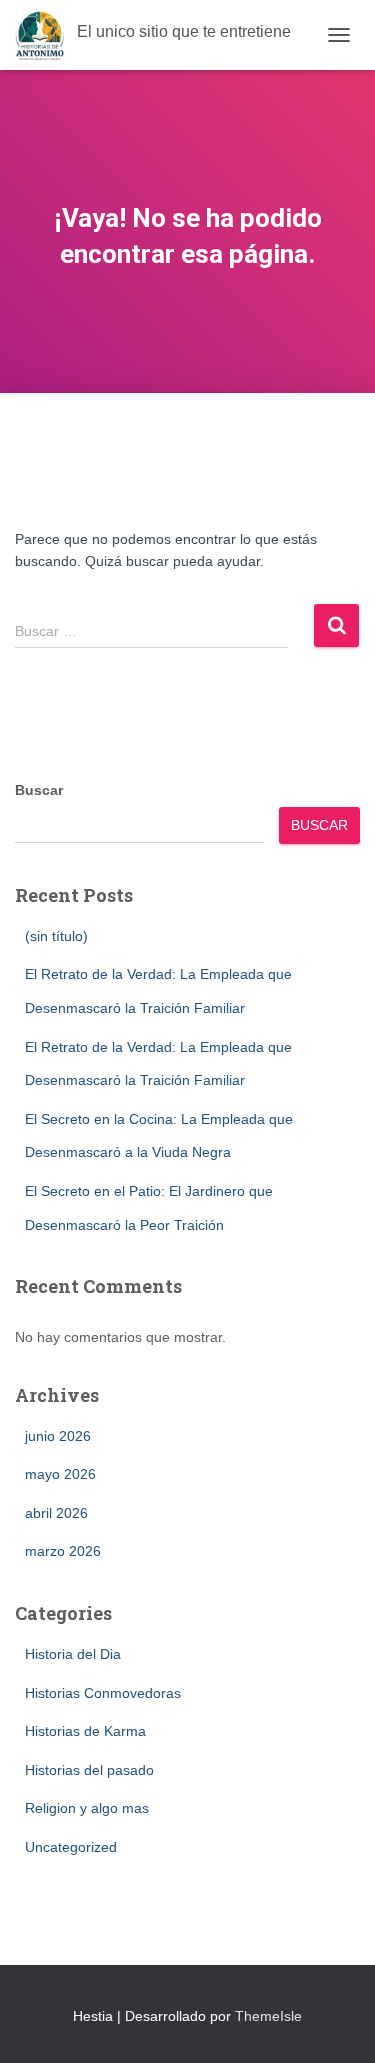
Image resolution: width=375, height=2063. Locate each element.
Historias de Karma (85, 1731)
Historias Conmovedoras (103, 1693)
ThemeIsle (268, 2016)
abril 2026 (56, 1513)
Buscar (39, 790)
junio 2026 (58, 1436)
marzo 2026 (63, 1551)
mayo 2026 (60, 1474)
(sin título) (56, 936)
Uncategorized (71, 1847)
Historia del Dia (73, 1654)
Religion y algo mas (87, 1808)
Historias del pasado (89, 1770)
